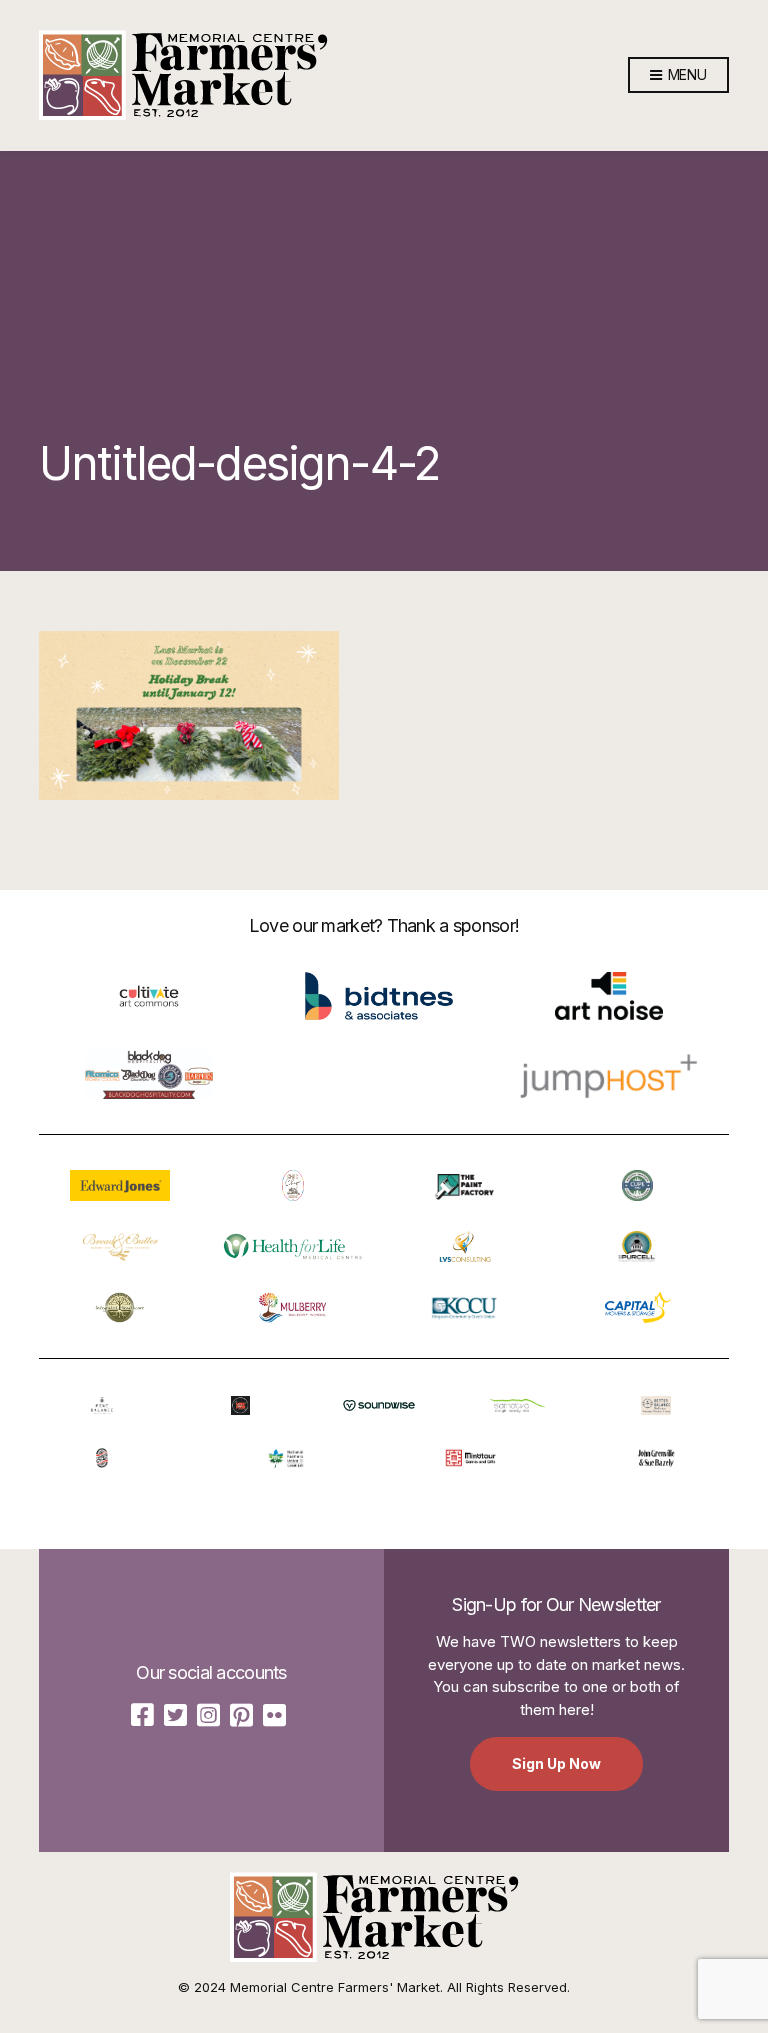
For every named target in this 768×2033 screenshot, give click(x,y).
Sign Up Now (556, 1763)
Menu (685, 74)
